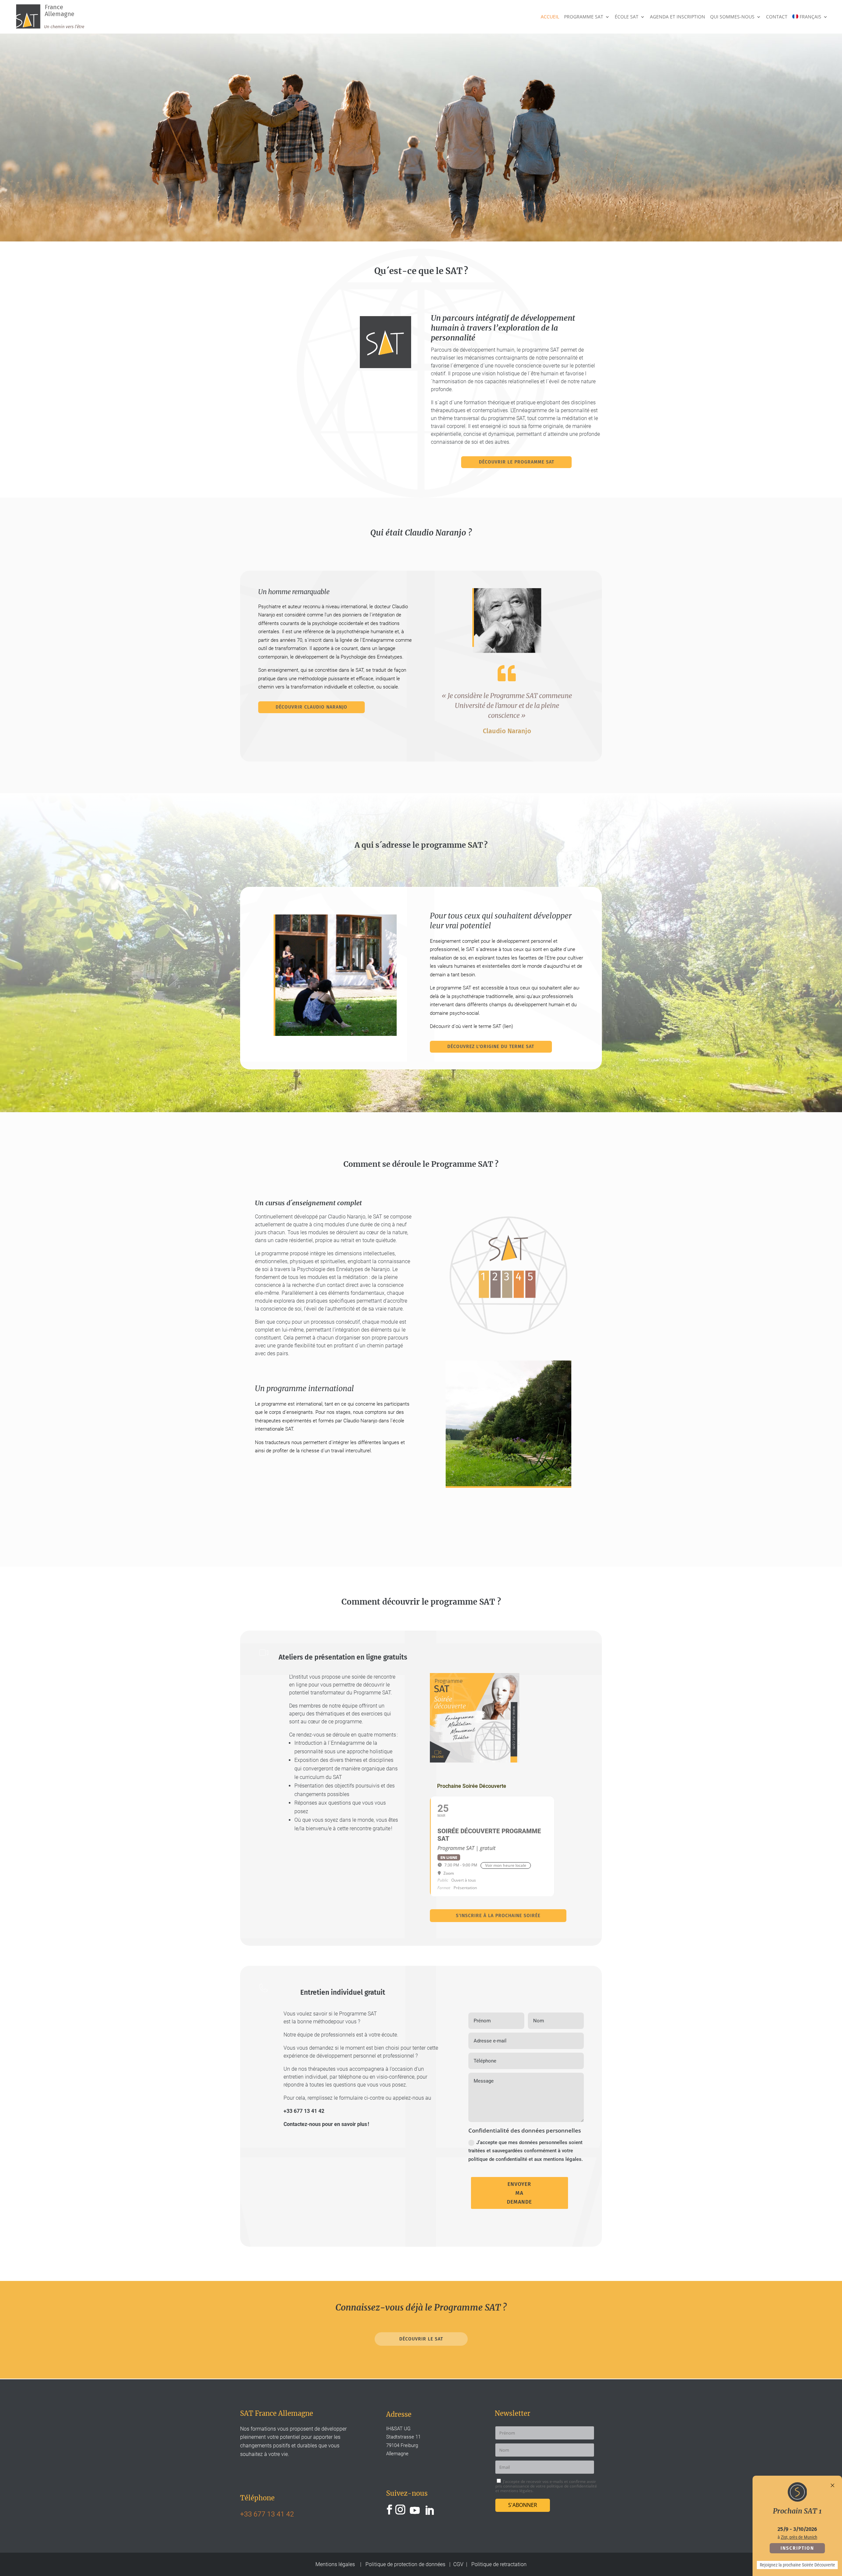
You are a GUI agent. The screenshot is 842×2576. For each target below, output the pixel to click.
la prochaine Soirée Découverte (807, 2565)
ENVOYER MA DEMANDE (519, 2193)
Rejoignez (769, 2565)
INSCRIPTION (797, 2548)
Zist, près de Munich (799, 2537)
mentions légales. (517, 2491)
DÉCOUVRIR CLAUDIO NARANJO (311, 707)
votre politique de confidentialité (566, 2486)
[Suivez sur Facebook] (389, 2510)
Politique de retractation (499, 2564)
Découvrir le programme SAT (517, 462)
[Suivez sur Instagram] (400, 2510)
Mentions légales (336, 2564)
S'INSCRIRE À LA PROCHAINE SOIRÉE (498, 1916)
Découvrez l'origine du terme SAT (491, 1047)
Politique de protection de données (405, 2564)
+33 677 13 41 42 (304, 2111)
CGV (458, 2564)
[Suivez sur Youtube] (415, 2510)
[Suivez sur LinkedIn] (429, 2510)
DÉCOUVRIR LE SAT (421, 2339)
